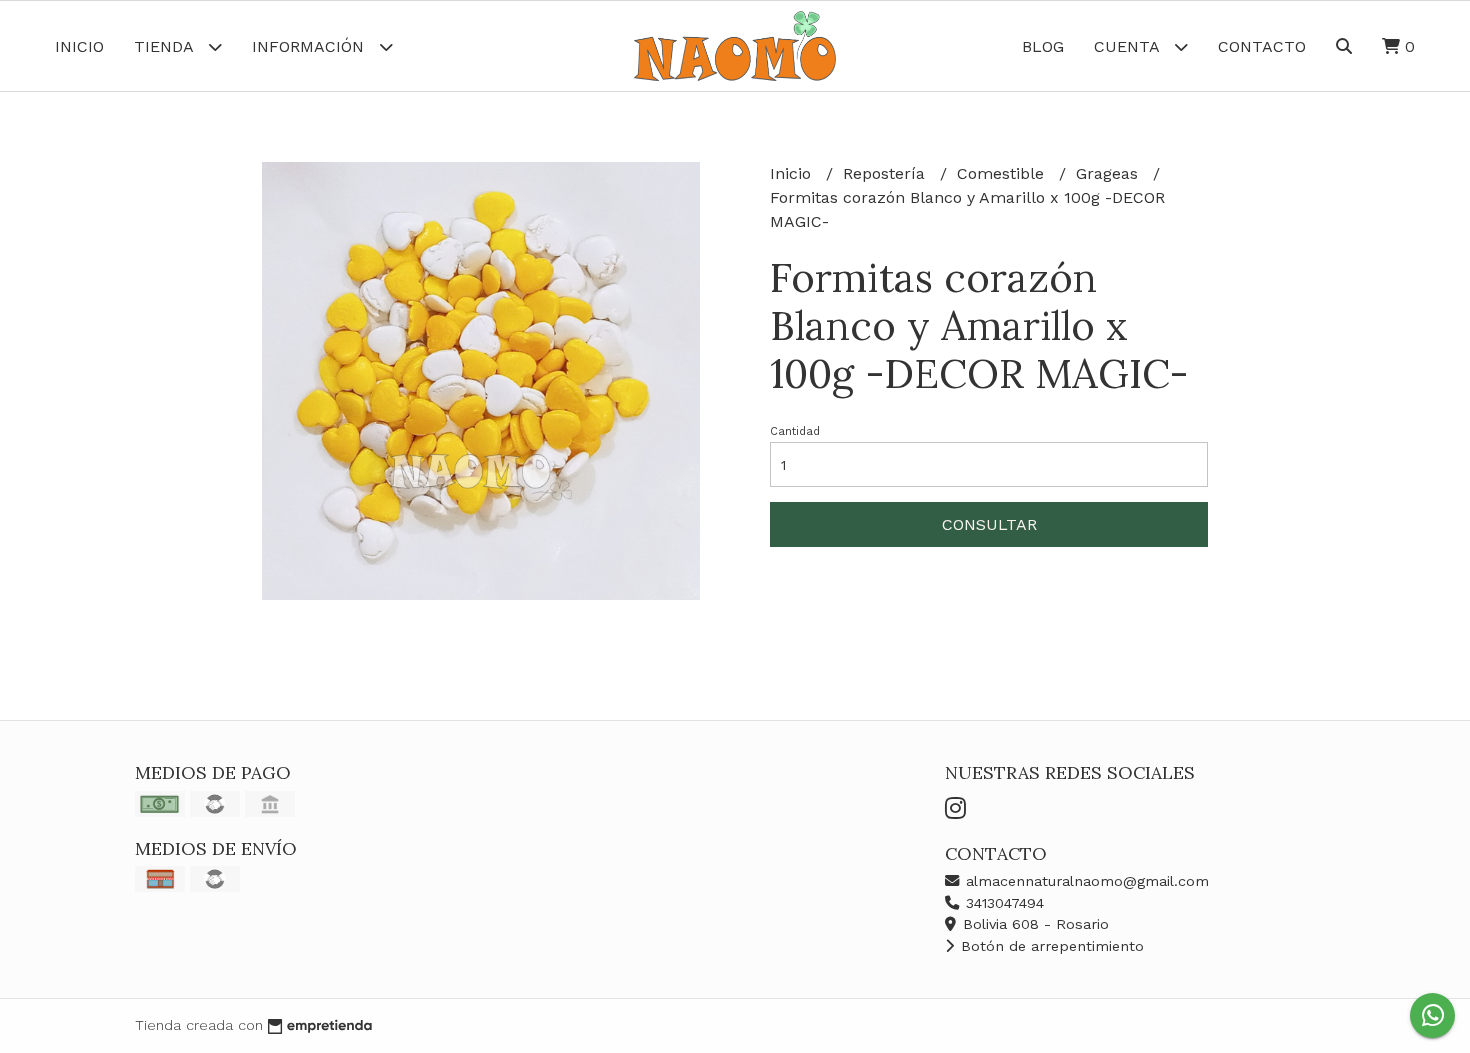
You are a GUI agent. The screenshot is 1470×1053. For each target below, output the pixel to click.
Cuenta (1129, 46)
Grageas (1109, 173)
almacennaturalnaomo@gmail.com (1085, 881)
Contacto (1262, 46)
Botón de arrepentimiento (1050, 946)
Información (310, 46)
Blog (1043, 46)
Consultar (989, 524)
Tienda (166, 46)
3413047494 (1002, 903)
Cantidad (795, 431)
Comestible (1003, 173)
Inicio (79, 46)
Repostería (886, 173)
